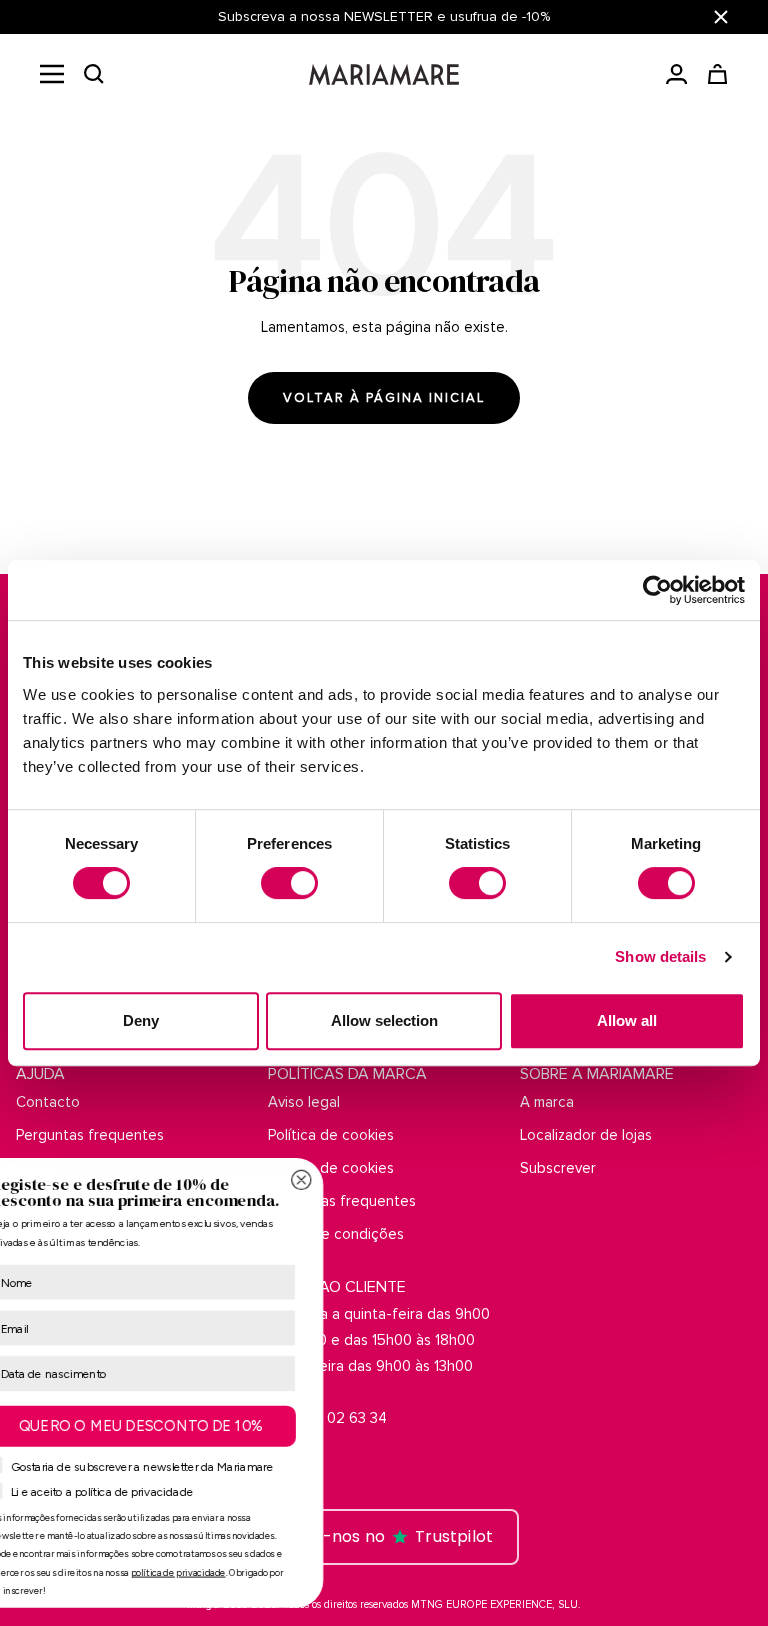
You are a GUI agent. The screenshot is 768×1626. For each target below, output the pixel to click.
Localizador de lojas (586, 1135)
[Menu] (52, 74)
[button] (94, 74)
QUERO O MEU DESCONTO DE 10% (450, 1425)
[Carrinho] (717, 74)
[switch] (289, 883)
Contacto (48, 1102)
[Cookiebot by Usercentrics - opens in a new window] (657, 590)
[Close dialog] (611, 1180)
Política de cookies (331, 1135)
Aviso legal (304, 1102)
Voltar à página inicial (384, 398)
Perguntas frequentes (90, 1135)
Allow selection (384, 1020)
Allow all (627, 1020)
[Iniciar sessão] (676, 74)
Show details (660, 956)
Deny (141, 1020)
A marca (547, 1102)
